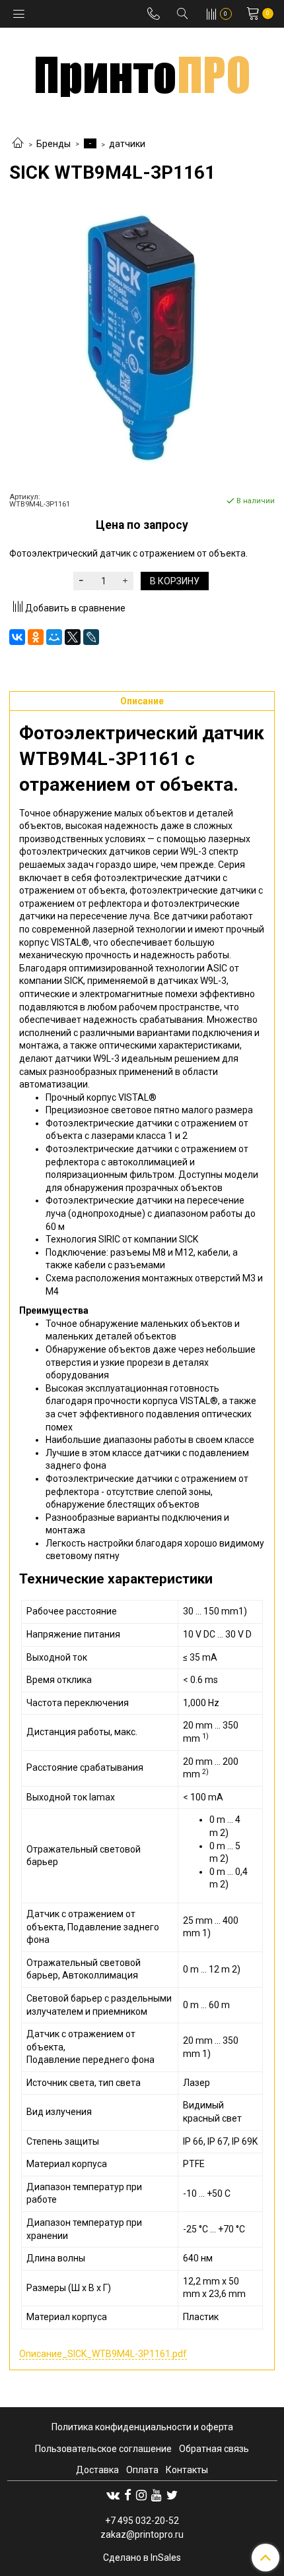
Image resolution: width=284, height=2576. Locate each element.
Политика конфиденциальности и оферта (142, 2427)
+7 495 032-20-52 (142, 2521)
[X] (73, 637)
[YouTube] (157, 2495)
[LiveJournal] (91, 637)
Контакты (187, 2470)
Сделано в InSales (142, 2558)
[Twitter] (172, 2495)
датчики (127, 144)
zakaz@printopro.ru (142, 2534)
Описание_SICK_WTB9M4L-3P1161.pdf (103, 2354)
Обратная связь (214, 2449)
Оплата (142, 2470)
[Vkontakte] (113, 2495)
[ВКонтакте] (17, 637)
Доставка (97, 2470)
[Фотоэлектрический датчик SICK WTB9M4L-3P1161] (142, 338)
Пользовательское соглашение (103, 2449)
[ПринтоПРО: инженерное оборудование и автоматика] (142, 72)
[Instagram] (141, 2495)
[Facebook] (128, 2495)
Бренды (53, 144)
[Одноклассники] (36, 637)
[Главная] (18, 144)
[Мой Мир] (54, 637)
